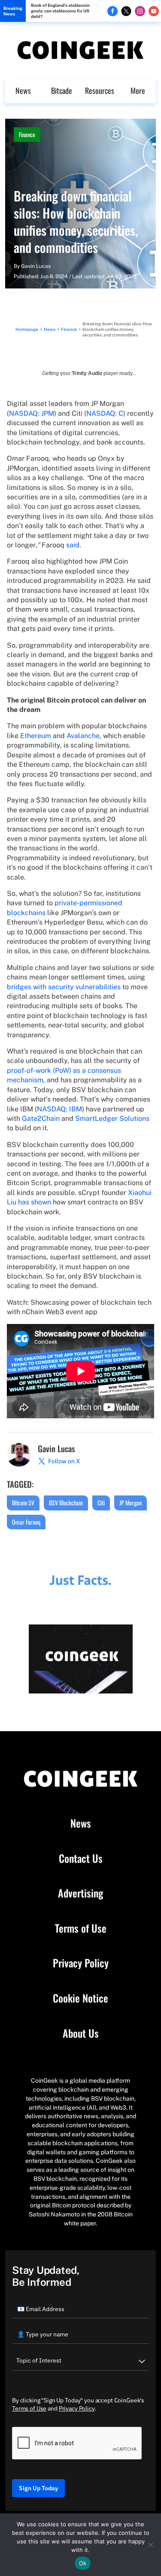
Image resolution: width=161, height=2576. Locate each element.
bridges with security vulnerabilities (64, 987)
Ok (83, 2563)
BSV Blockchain (66, 1503)
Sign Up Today (38, 2488)
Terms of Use (81, 1928)
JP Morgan (131, 1503)
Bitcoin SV (23, 1503)
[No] (150, 2545)
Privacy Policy (81, 1963)
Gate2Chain (41, 1118)
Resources (100, 90)
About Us (81, 2033)
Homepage (27, 329)
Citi (101, 1503)
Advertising (80, 1893)
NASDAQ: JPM (32, 413)
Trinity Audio (87, 373)
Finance (27, 134)
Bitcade (62, 90)
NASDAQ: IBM (59, 1109)
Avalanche (83, 736)
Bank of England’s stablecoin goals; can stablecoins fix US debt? (60, 11)
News (23, 90)
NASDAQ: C (105, 413)
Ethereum (36, 736)
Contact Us (81, 1858)
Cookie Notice (80, 1998)
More (138, 90)
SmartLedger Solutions (112, 1118)
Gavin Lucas (36, 266)
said (73, 545)
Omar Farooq (26, 1522)
